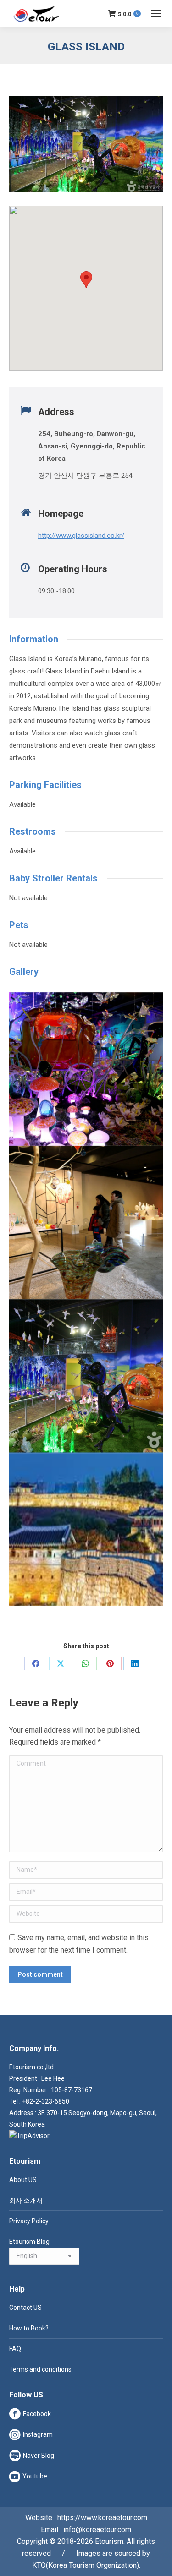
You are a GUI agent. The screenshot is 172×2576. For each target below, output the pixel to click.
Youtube (35, 2476)
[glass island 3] (86, 1069)
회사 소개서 (26, 2200)
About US (23, 2180)
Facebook (37, 2414)
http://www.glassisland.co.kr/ (81, 536)
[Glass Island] (86, 1376)
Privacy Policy (29, 2221)
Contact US (25, 2308)
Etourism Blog (29, 2242)
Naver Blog (39, 2456)
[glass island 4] (86, 1222)
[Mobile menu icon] (156, 14)
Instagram (38, 2434)
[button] (86, 280)
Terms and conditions (40, 2369)
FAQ (15, 2349)
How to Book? (29, 2328)
